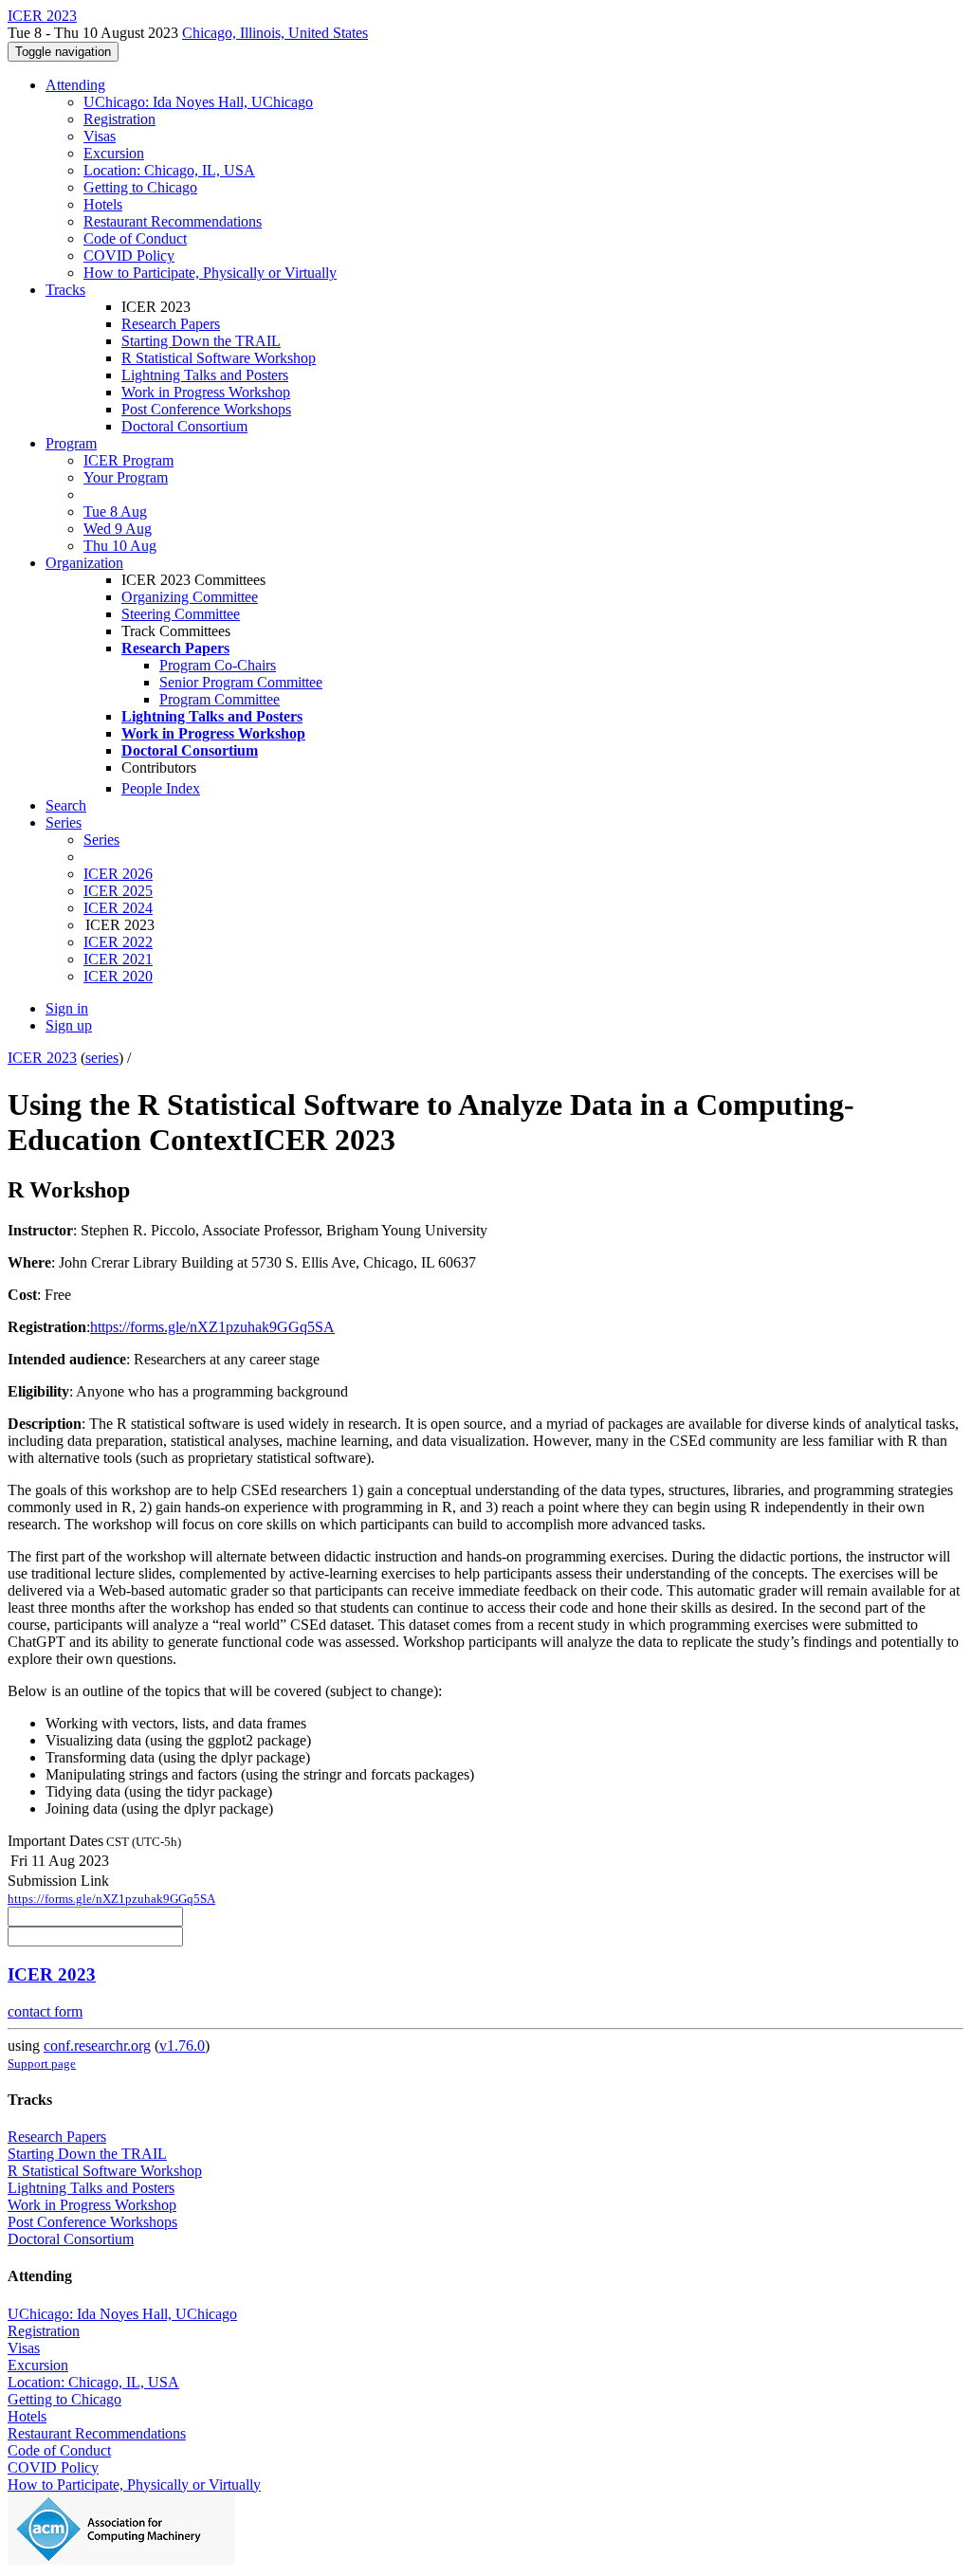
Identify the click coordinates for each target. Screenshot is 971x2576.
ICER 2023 (42, 1058)
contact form (45, 2011)
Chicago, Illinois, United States (275, 33)
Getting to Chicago (140, 187)
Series (101, 840)
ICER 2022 (118, 942)
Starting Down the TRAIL (201, 341)
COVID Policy (129, 256)
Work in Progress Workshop (206, 392)
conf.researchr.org (97, 2046)
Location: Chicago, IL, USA (169, 170)
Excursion (114, 153)
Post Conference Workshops (206, 409)
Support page (42, 2064)
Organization (84, 563)
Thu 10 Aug (120, 546)
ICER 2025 (118, 891)
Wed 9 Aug (118, 529)
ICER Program (128, 460)
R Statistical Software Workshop (219, 358)
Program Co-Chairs (218, 665)
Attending (75, 85)
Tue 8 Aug (115, 512)
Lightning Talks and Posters (205, 375)
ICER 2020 (118, 976)
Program (71, 443)
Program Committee (220, 699)
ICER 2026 (118, 874)
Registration (119, 119)
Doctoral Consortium (184, 426)
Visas (100, 136)
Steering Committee (181, 614)
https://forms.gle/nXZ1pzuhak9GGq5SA (212, 1327)
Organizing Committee (190, 597)
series (102, 1058)
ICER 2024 (118, 908)
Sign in (67, 1008)
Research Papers (171, 324)
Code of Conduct (135, 238)
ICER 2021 (118, 959)
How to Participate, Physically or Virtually (210, 273)
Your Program (126, 477)
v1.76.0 (182, 2046)
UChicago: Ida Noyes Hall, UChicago (198, 102)
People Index (161, 788)
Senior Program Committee (241, 682)
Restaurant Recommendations (173, 221)
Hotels (103, 204)
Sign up (69, 1025)
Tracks (65, 290)
